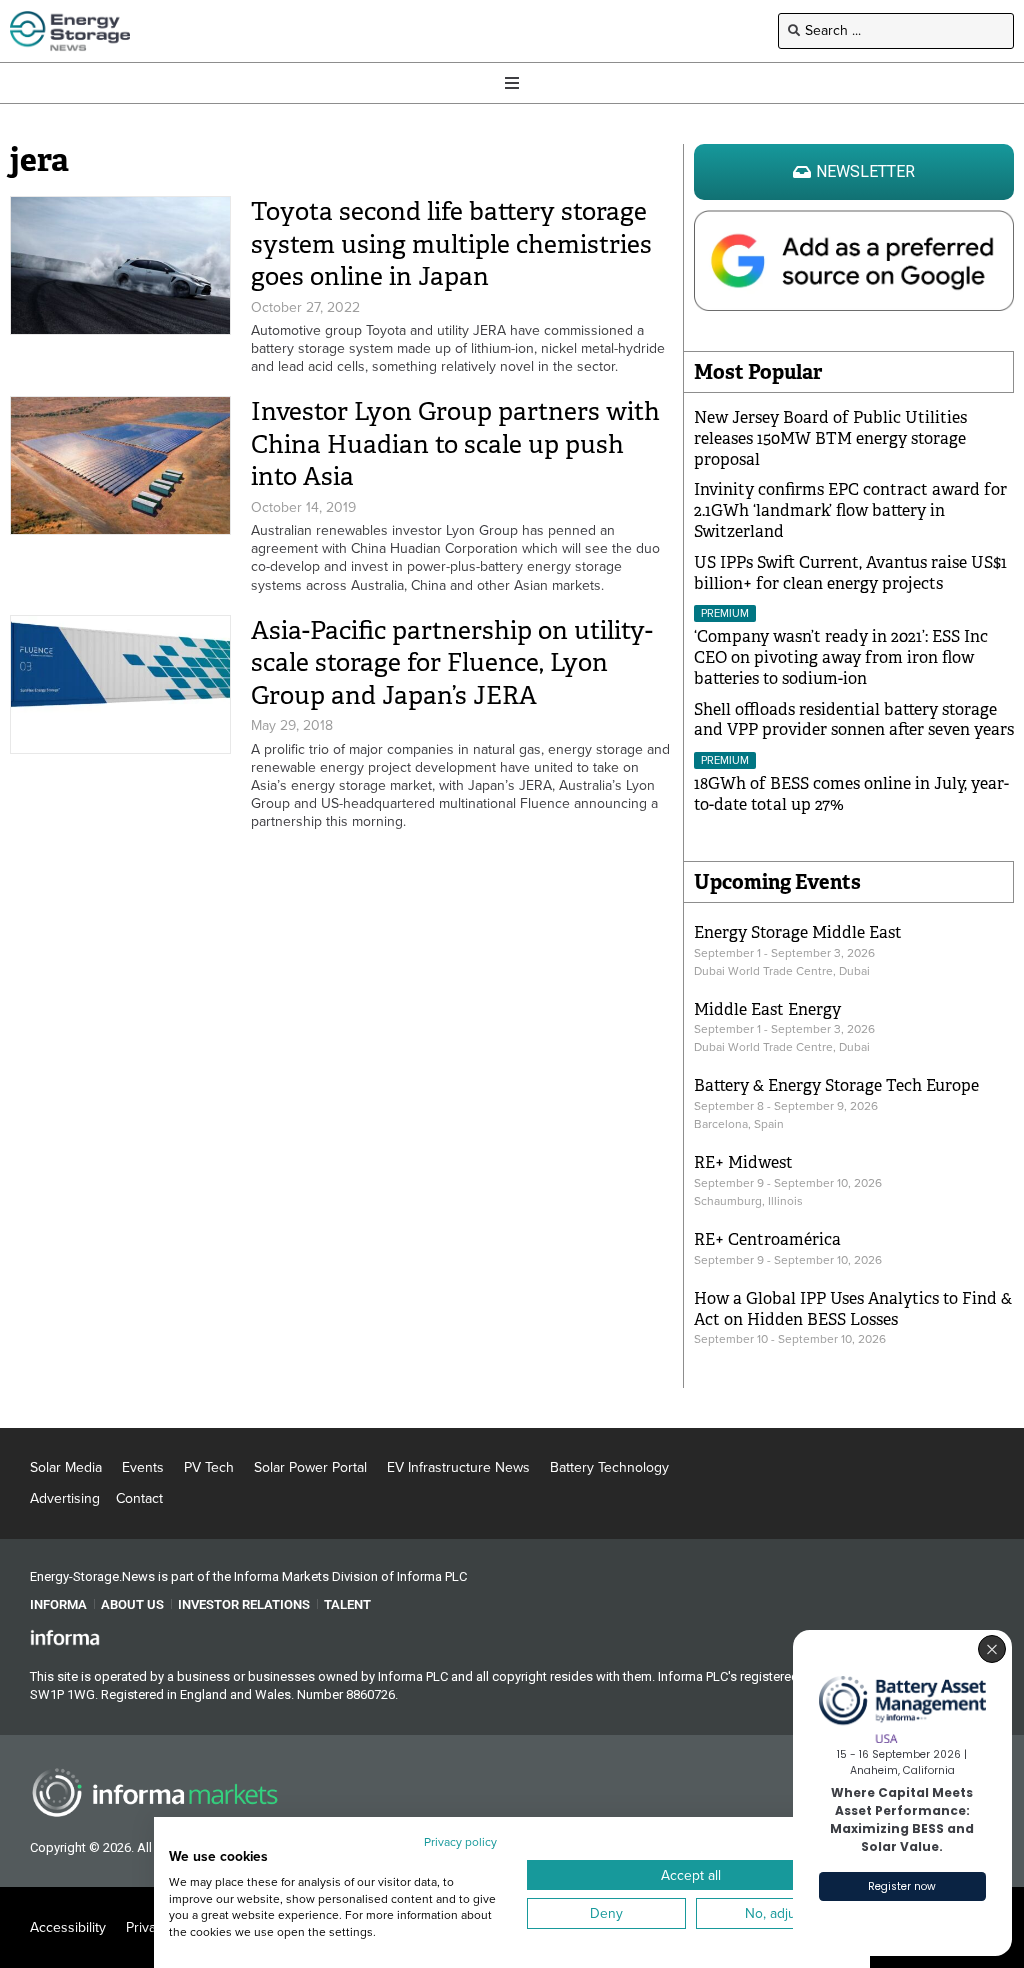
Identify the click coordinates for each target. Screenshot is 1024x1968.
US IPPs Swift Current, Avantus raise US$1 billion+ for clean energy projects (850, 573)
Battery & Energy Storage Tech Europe (836, 1085)
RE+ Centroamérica (767, 1239)
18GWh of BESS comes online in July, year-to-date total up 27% (851, 794)
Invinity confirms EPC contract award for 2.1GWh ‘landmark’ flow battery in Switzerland (850, 510)
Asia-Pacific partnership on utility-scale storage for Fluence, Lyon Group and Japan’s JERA (452, 663)
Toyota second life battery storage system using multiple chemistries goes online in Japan (451, 244)
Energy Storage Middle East (798, 932)
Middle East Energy (767, 1009)
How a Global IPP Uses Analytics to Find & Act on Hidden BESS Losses (853, 1309)
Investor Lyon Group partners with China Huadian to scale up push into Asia (455, 444)
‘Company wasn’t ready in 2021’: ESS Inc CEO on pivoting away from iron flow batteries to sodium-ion (841, 657)
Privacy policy (460, 1842)
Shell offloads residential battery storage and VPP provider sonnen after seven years (854, 720)
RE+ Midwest (743, 1162)
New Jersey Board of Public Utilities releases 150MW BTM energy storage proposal (830, 438)
